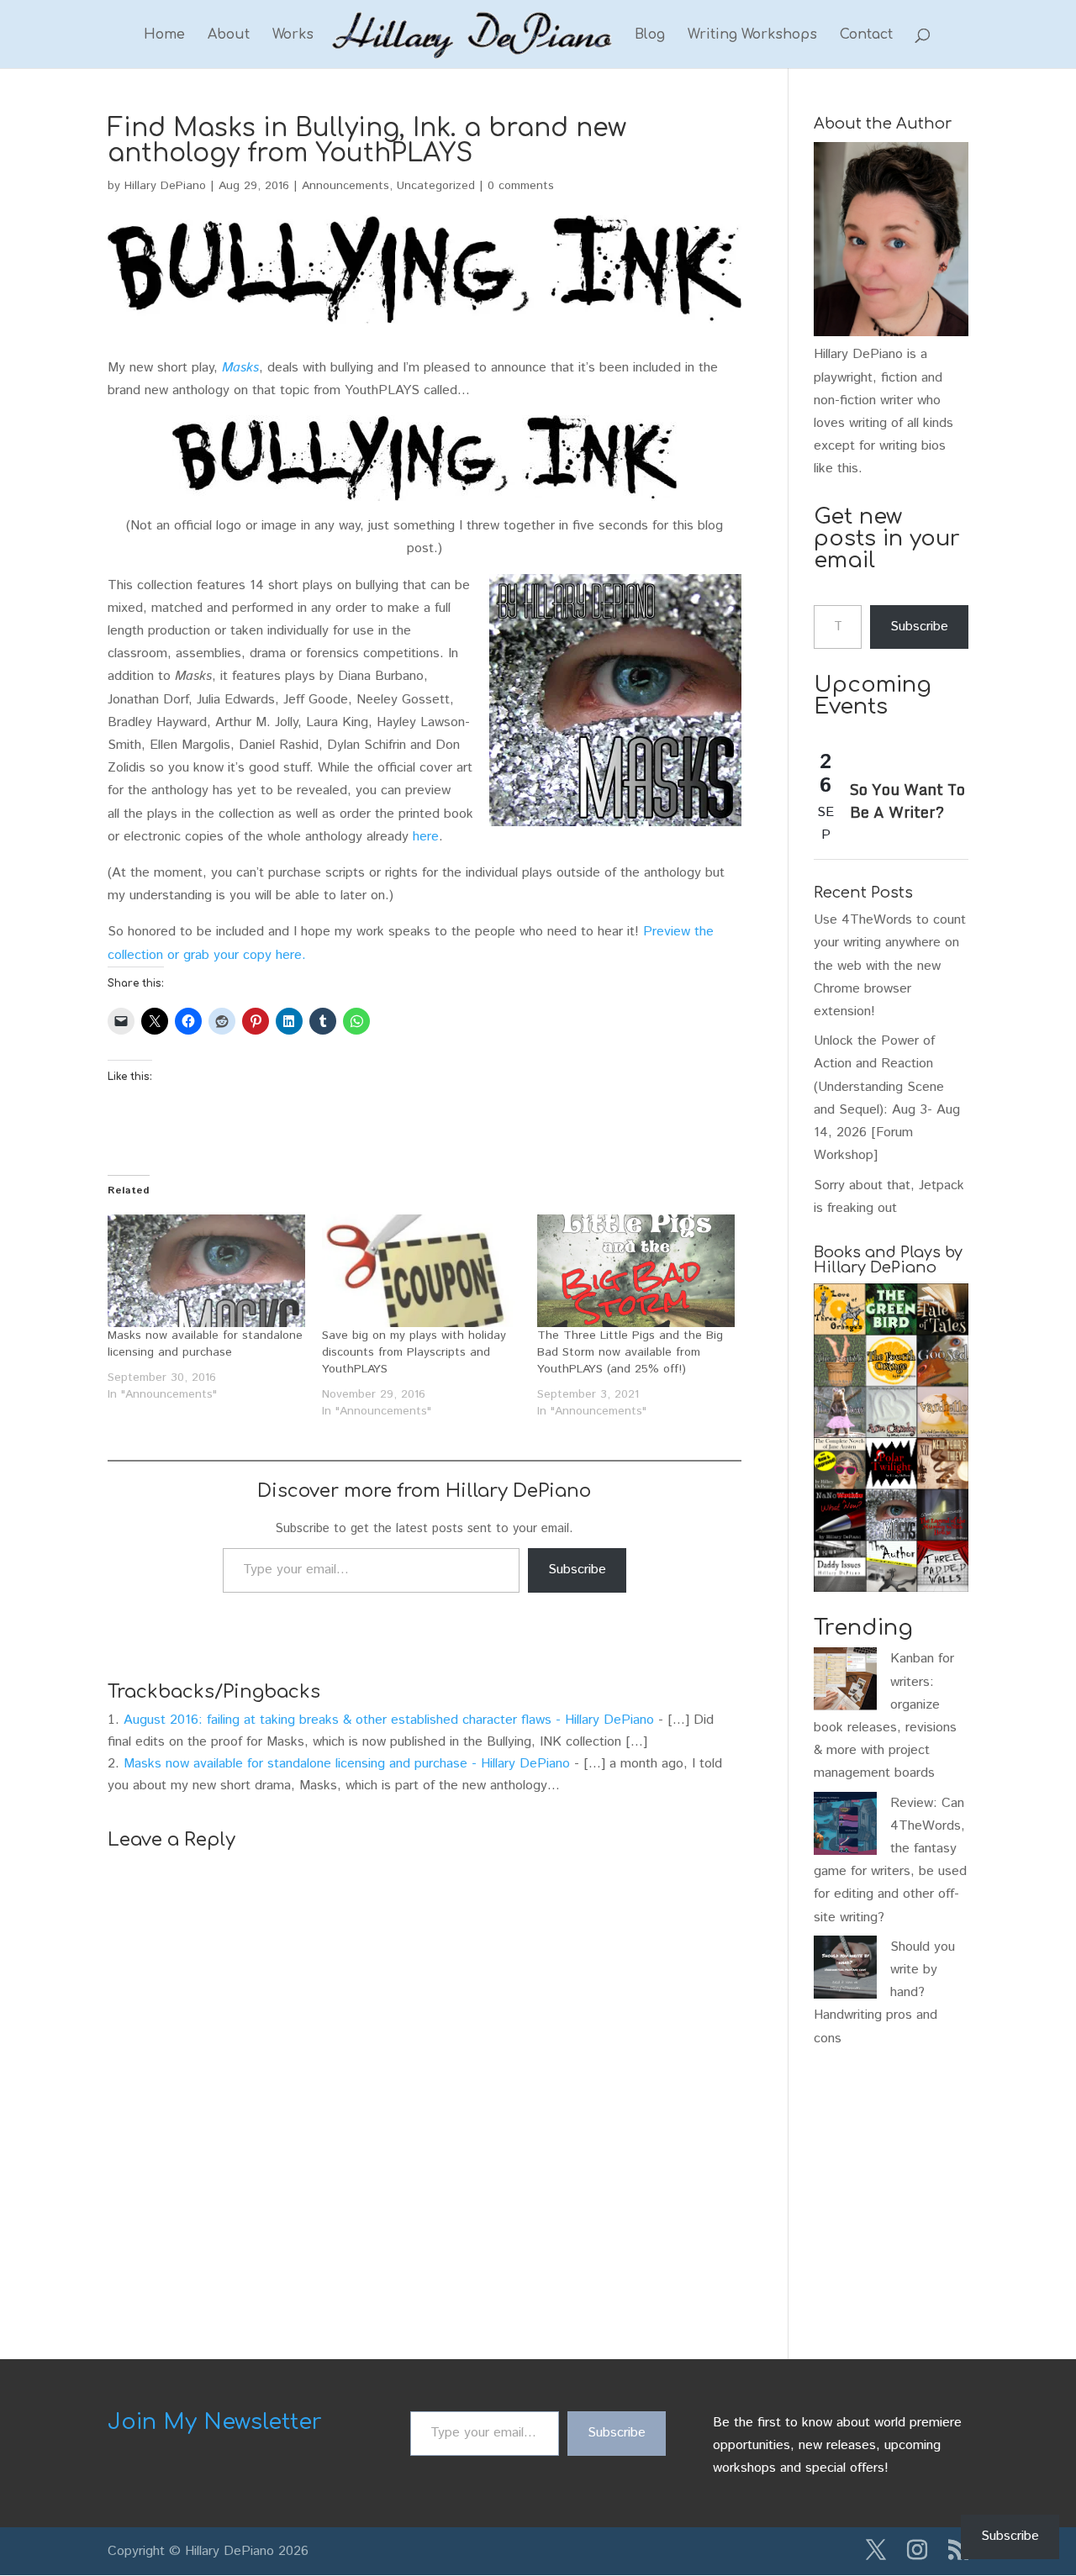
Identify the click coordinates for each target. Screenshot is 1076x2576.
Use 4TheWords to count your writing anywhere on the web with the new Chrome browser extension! (890, 966)
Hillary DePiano (165, 186)
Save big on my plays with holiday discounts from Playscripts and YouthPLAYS (414, 1352)
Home (164, 35)
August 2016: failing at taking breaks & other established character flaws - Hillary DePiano (389, 1720)
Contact (866, 35)
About (229, 35)
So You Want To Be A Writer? (907, 801)
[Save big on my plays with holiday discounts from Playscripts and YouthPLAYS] (421, 1271)
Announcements (345, 186)
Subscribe (577, 1570)
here (426, 837)
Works (293, 35)
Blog (650, 35)
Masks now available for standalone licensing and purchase (205, 1344)
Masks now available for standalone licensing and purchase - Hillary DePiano (347, 1764)
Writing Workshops (752, 35)
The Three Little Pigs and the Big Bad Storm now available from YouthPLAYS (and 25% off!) (630, 1352)
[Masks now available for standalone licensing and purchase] (206, 1271)
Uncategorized (436, 186)
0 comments (521, 186)
